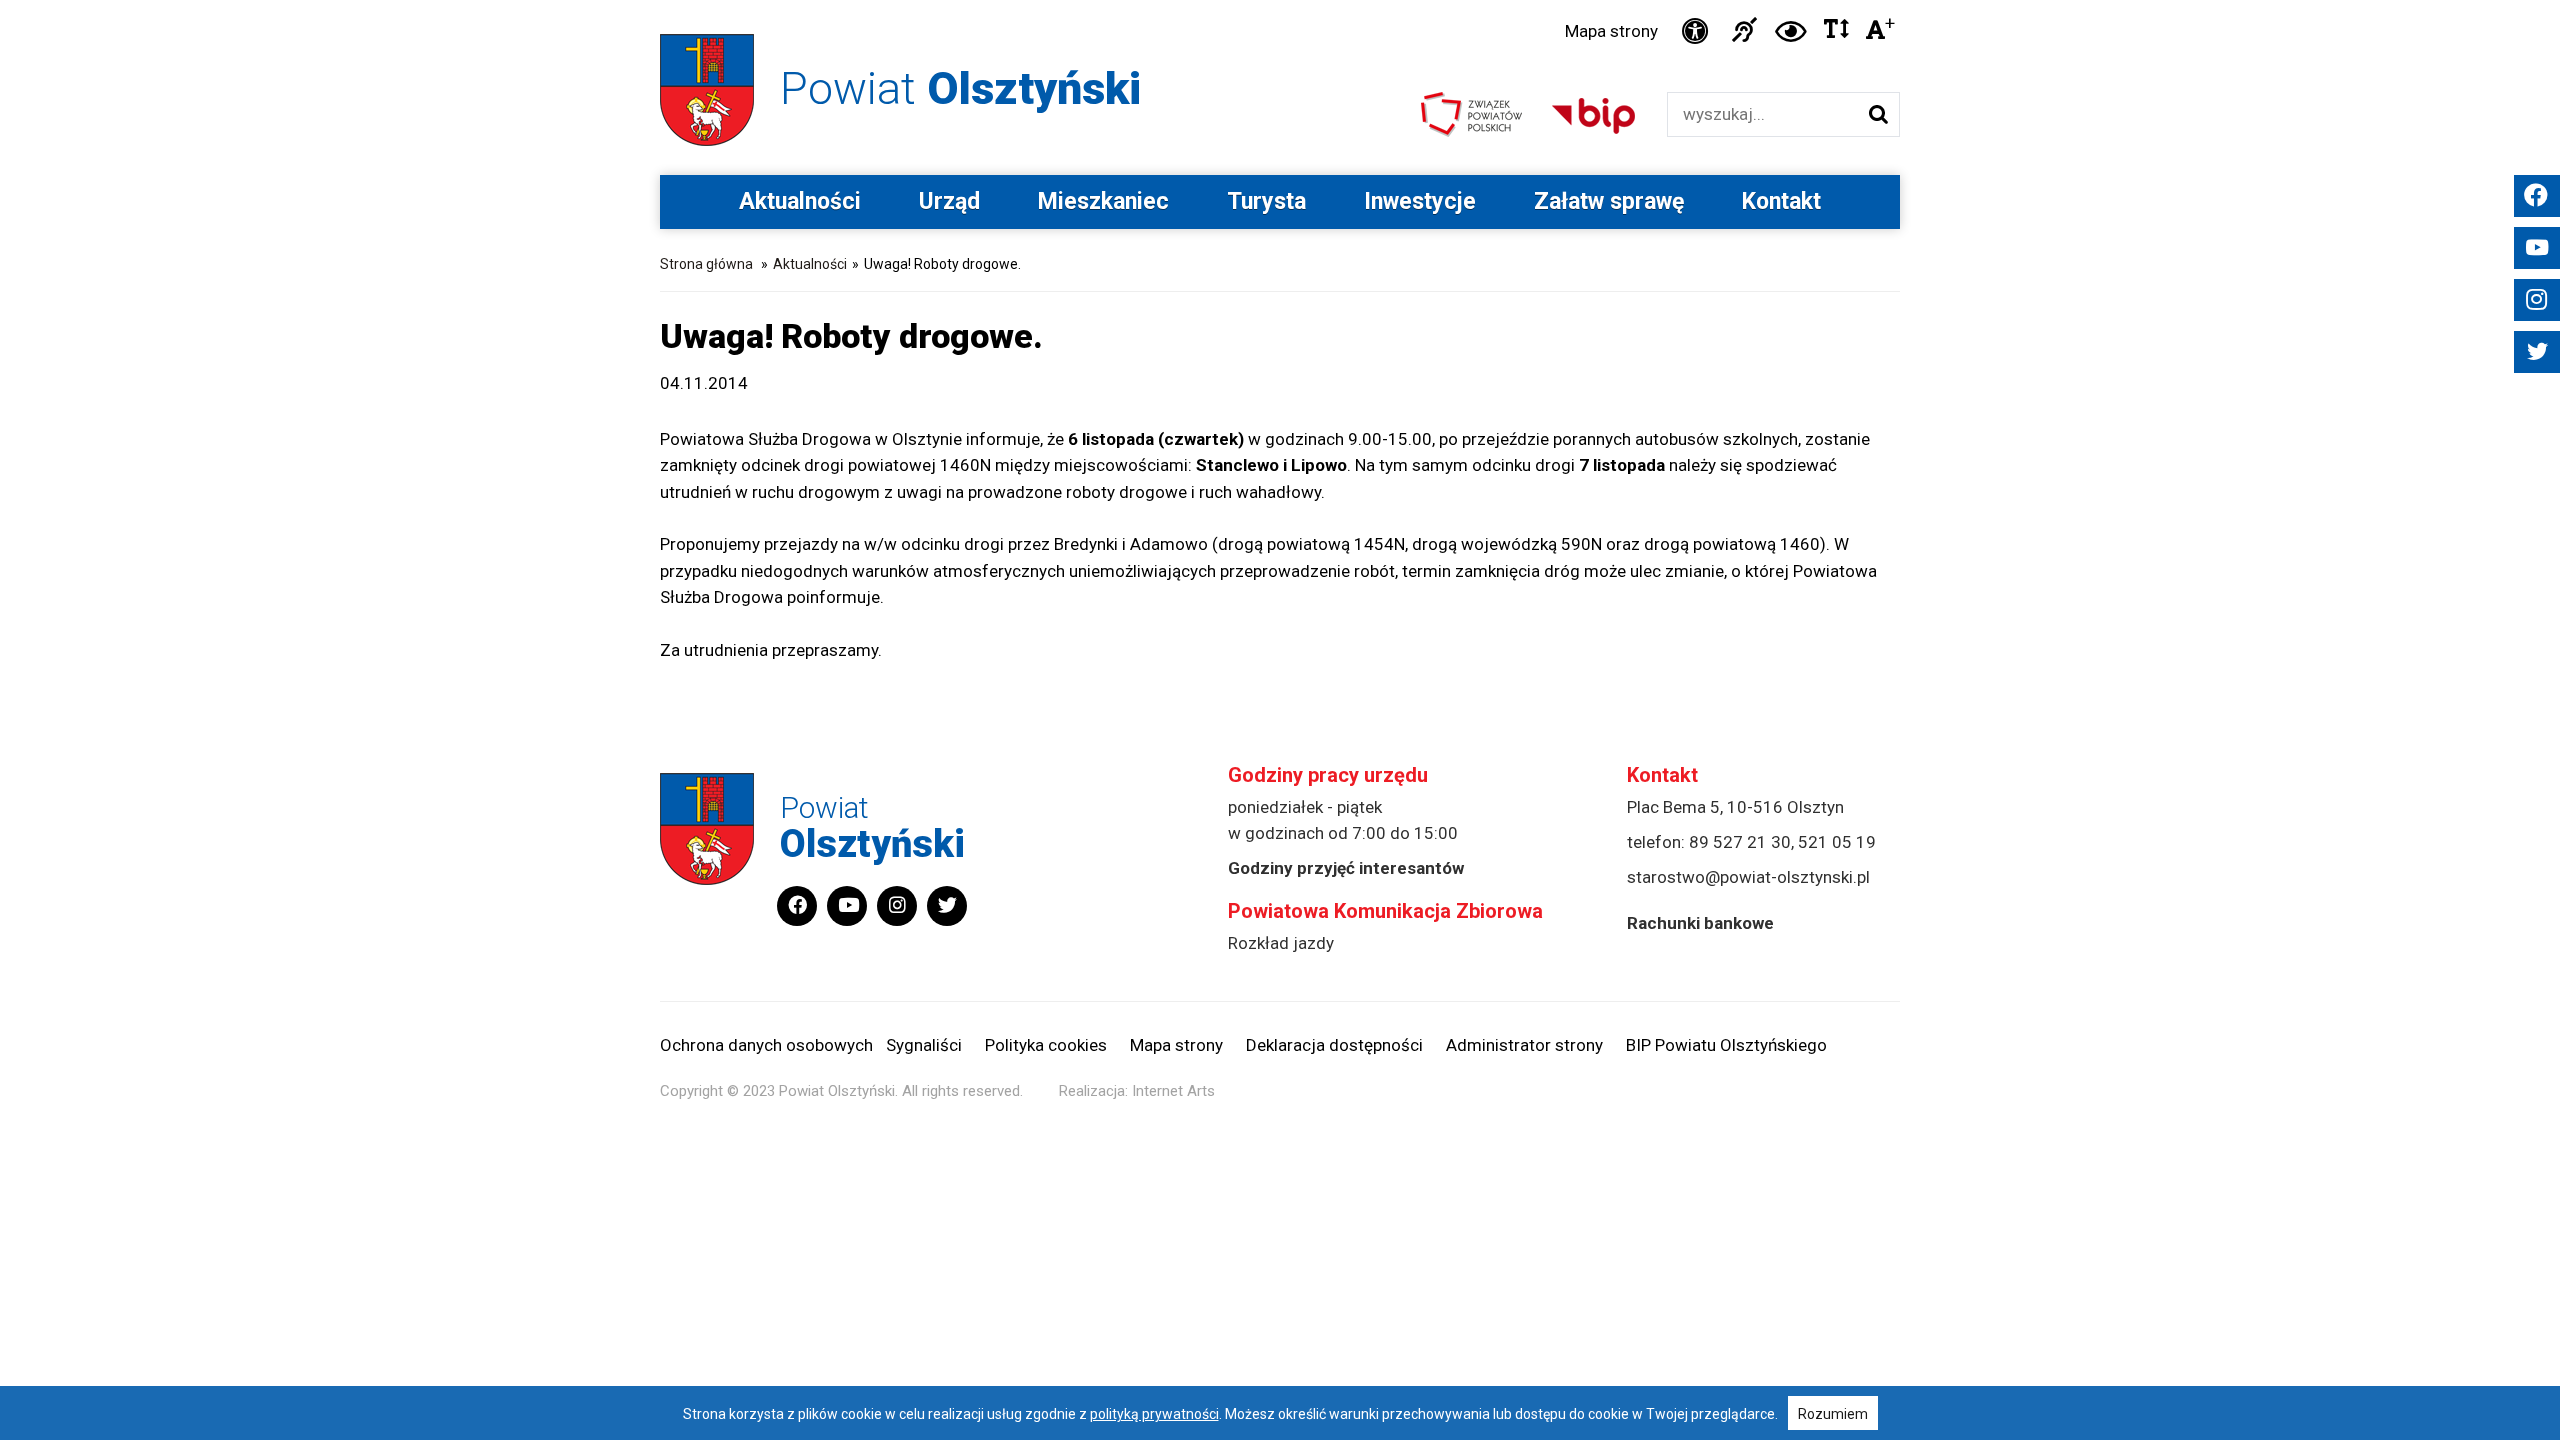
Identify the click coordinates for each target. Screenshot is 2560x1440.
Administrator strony (1524, 1045)
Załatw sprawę (1609, 201)
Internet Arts (1173, 1091)
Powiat (960, 88)
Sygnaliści (924, 1045)
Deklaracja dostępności (1334, 1045)
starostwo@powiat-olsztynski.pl (1748, 877)
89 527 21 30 (1740, 842)
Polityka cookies (1046, 1045)
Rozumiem (1833, 1414)
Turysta (1266, 201)
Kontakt (1781, 201)
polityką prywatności (1154, 1414)
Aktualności (800, 201)
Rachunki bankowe (1700, 923)
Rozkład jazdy (1281, 943)
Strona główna (706, 264)
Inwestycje (1420, 201)
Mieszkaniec (1103, 201)
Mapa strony (1611, 31)
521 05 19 (1837, 842)
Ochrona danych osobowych (766, 1045)
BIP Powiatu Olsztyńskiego (1726, 1045)
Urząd (949, 201)
